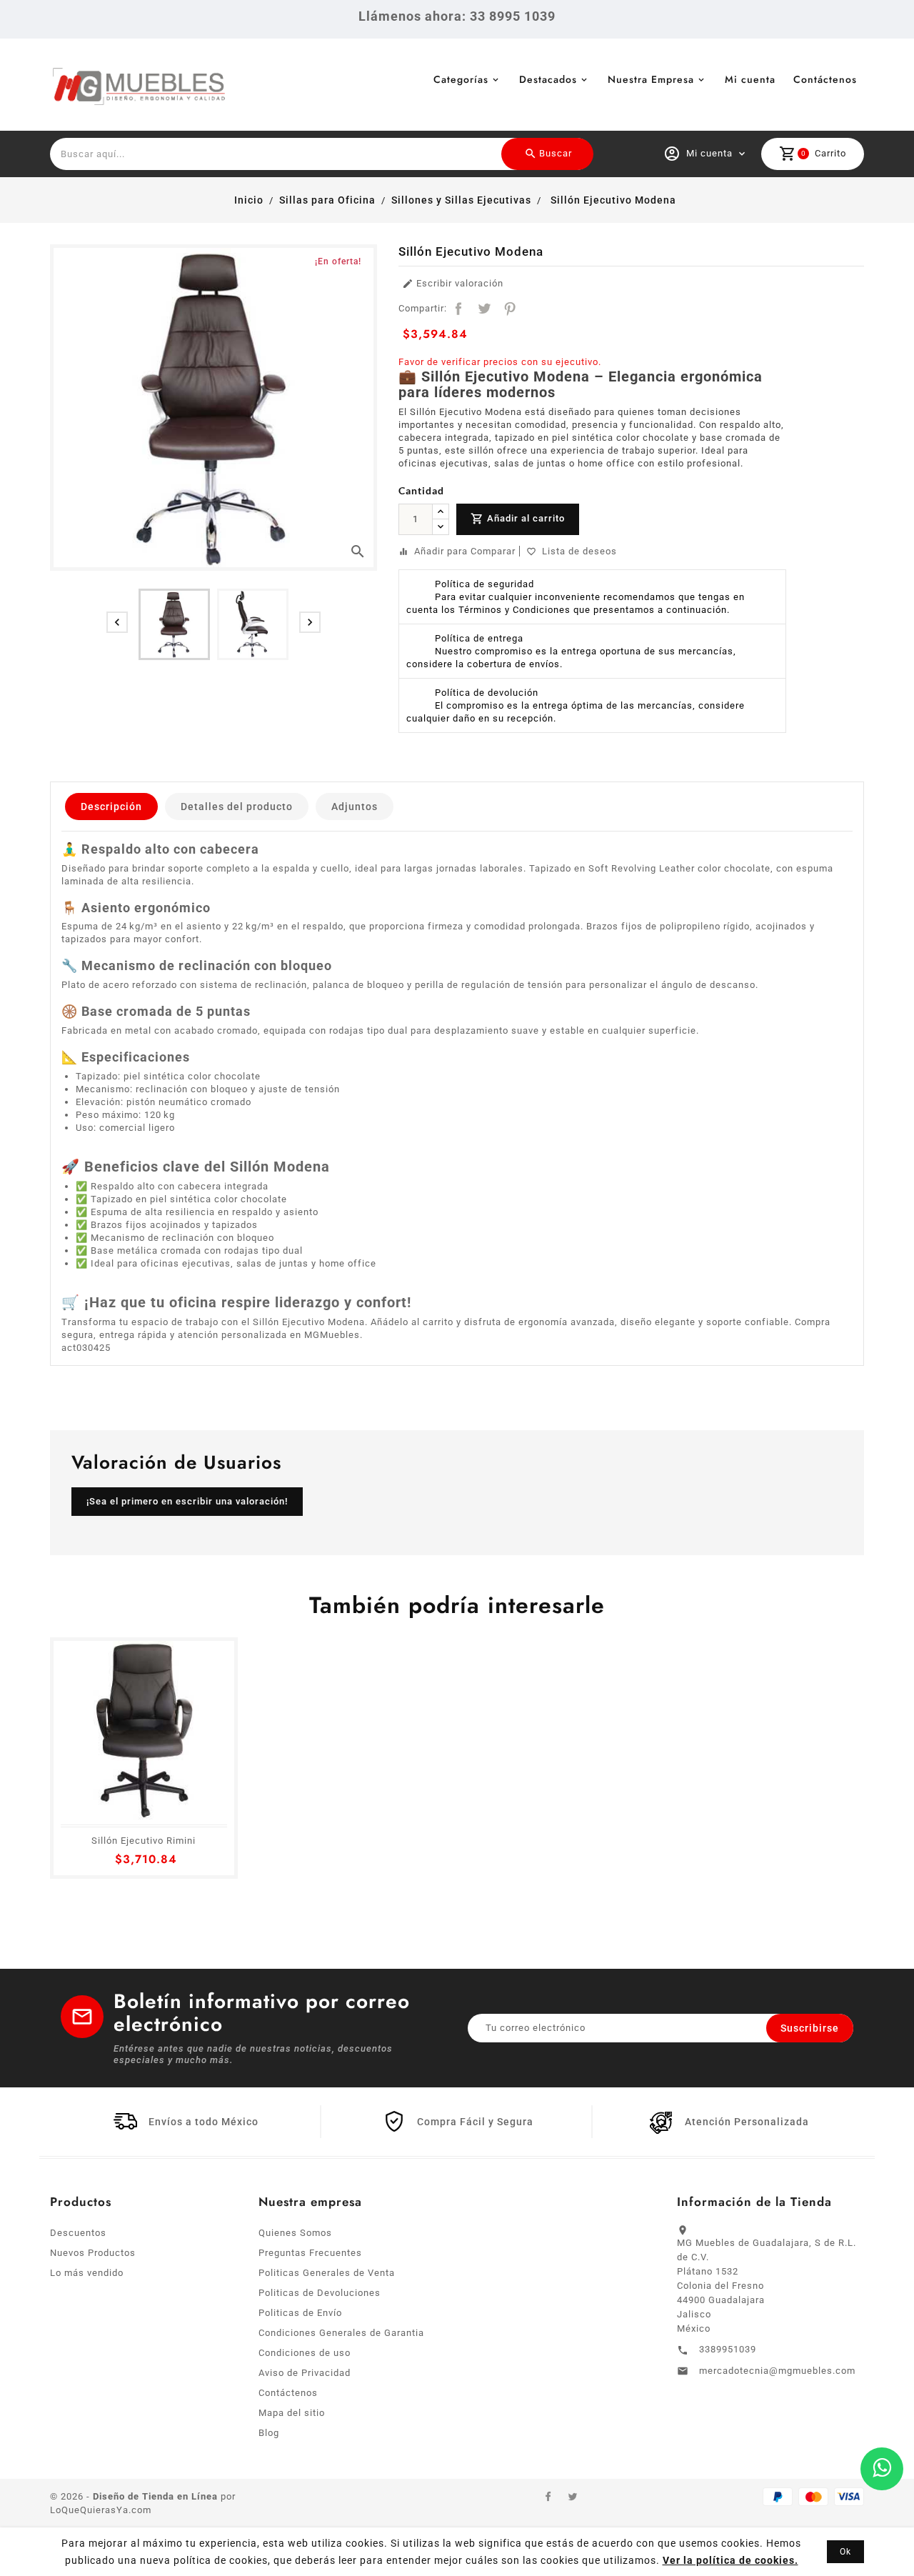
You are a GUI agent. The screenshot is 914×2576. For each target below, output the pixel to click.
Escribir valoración (453, 284)
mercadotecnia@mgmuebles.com (777, 2371)
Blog (269, 2433)
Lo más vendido (87, 2273)
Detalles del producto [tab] (237, 807)
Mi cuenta (750, 79)
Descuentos (78, 2233)
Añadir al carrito (518, 519)
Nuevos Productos (93, 2253)
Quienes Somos (295, 2233)
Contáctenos (825, 79)
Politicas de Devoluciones (320, 2293)
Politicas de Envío (300, 2313)
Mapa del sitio (292, 2413)
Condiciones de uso (305, 2353)
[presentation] (117, 622)
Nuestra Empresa (651, 79)
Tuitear (484, 309)
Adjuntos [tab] (355, 807)
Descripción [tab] (111, 807)
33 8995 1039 (513, 16)
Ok (845, 2552)
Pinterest (510, 309)
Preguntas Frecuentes (310, 2253)
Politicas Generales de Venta (327, 2273)
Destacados (548, 79)
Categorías (461, 79)
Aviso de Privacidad (305, 2373)
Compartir (458, 309)
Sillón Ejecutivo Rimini (144, 1841)
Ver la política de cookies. (730, 2560)
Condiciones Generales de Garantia (341, 2333)
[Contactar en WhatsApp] (882, 2469)
